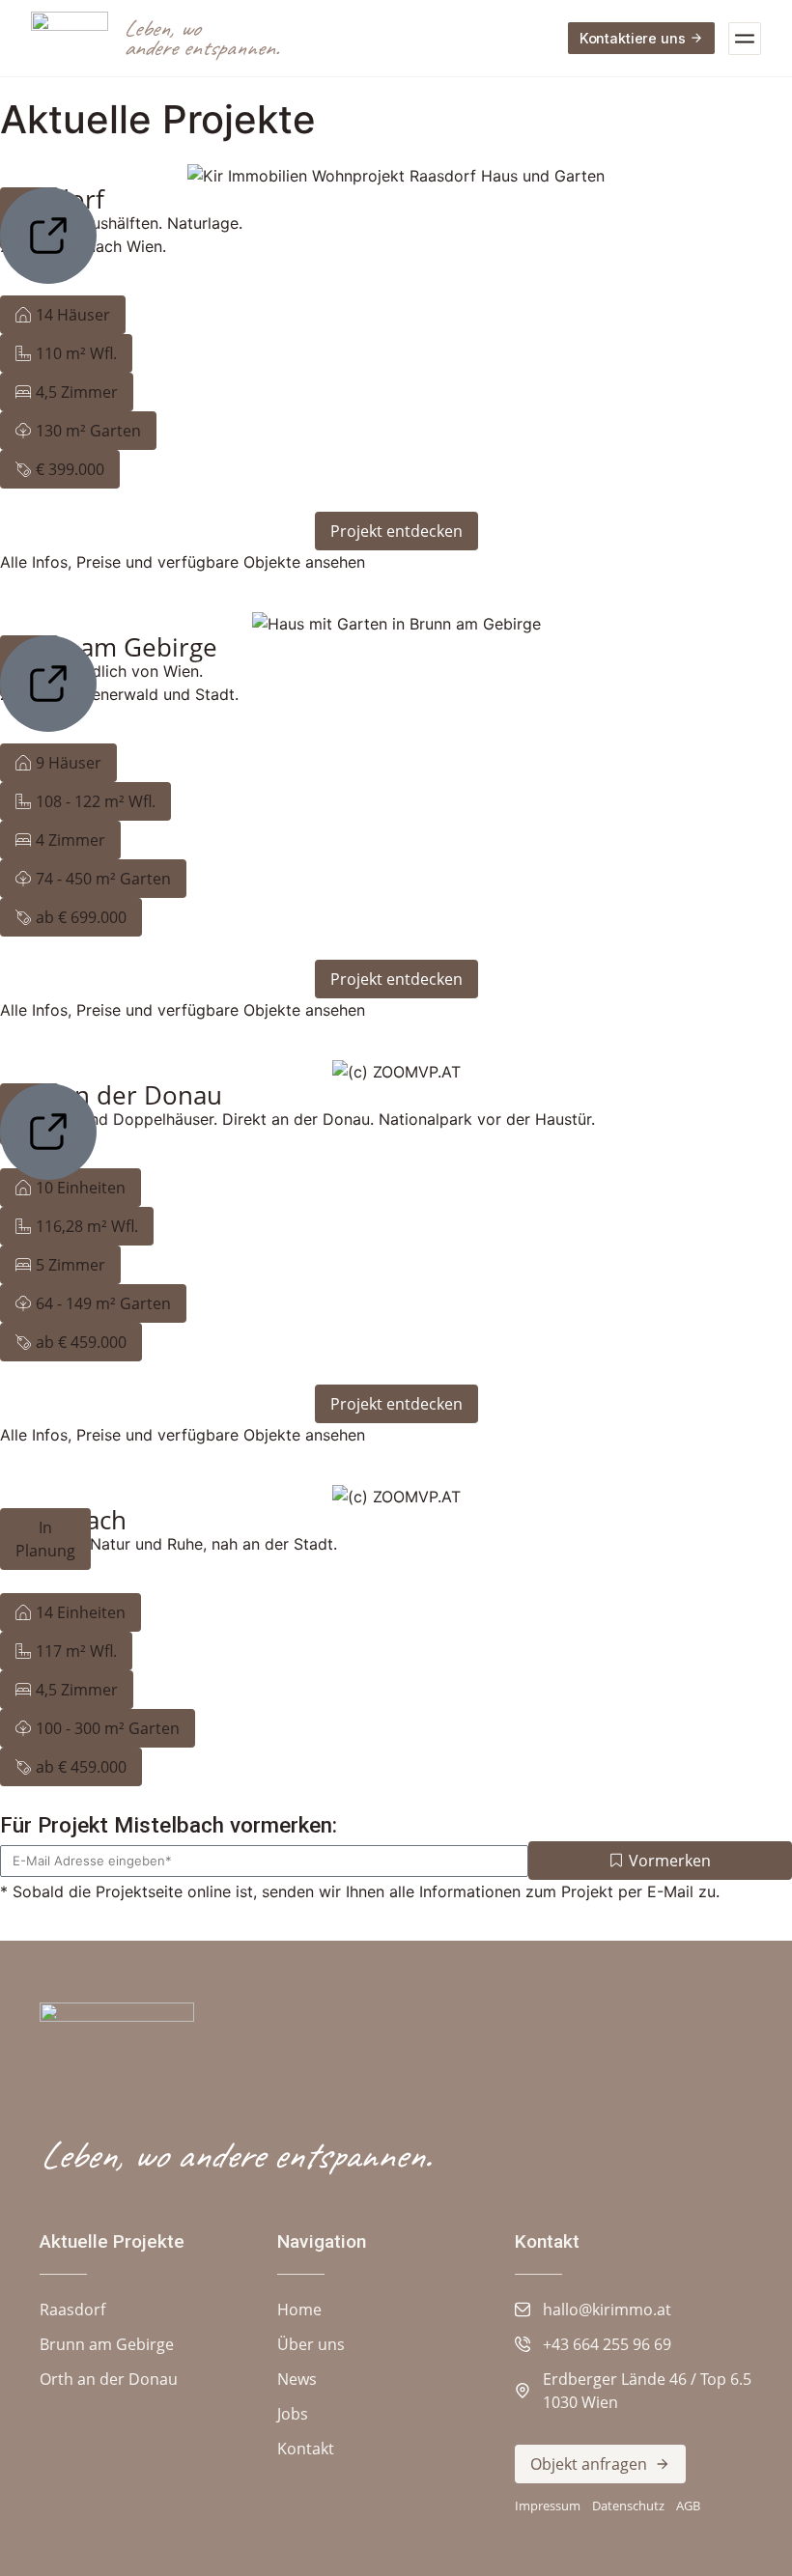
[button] (63, 315)
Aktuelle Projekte (112, 2241)
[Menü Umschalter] (745, 39)
